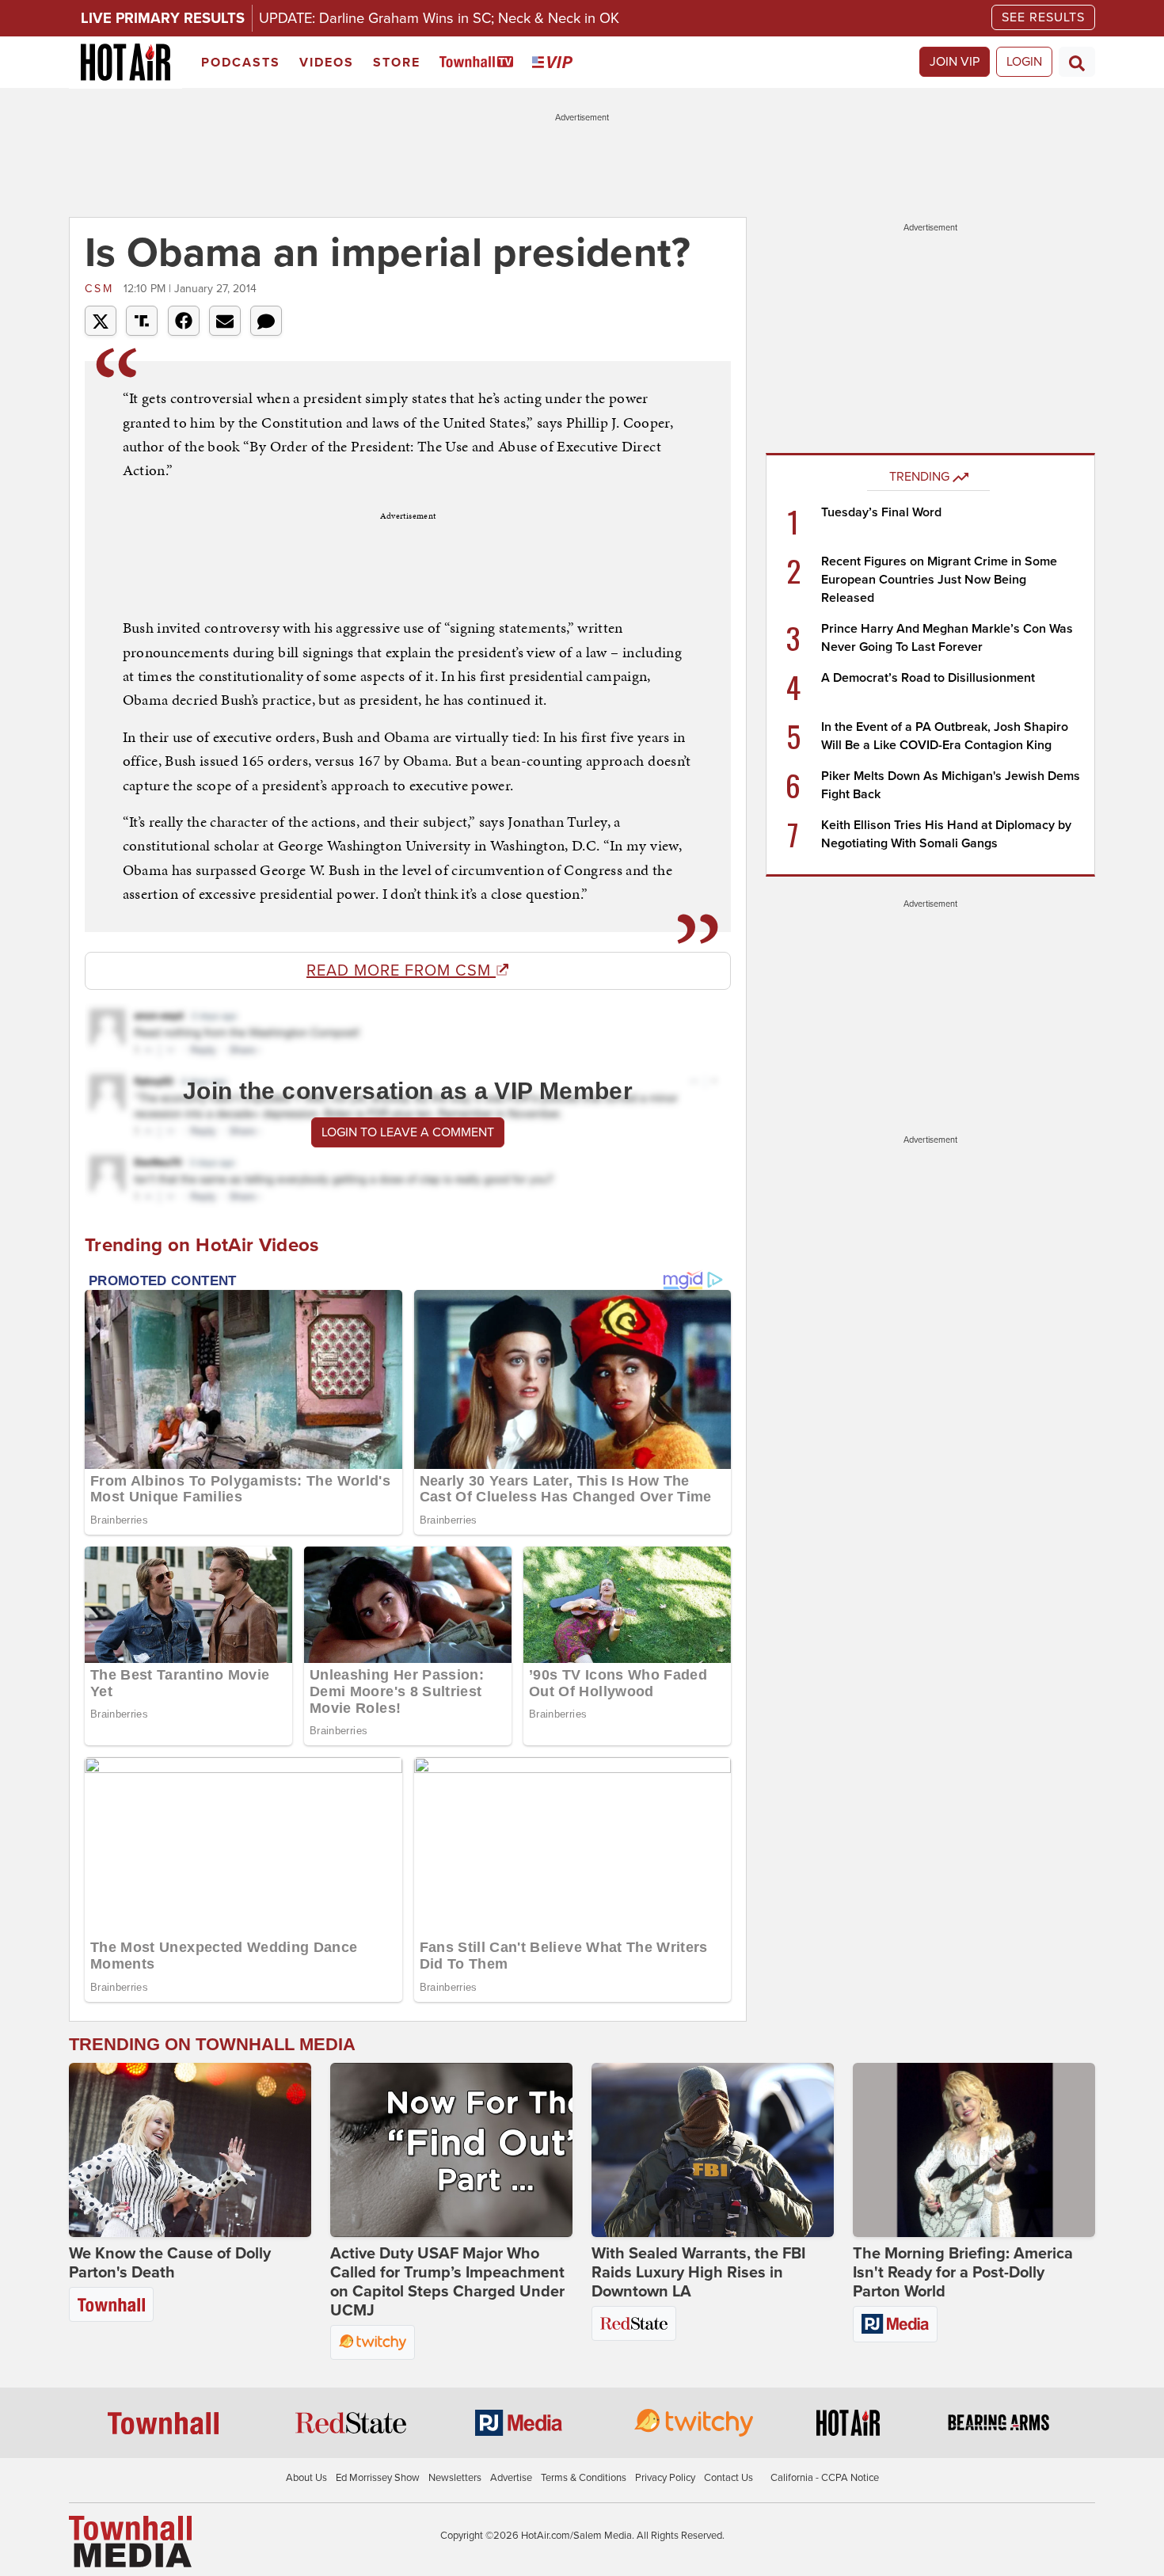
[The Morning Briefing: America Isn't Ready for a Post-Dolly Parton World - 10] (974, 2150)
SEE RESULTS (1043, 17)
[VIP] (555, 63)
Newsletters (455, 2478)
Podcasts (241, 63)
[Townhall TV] (479, 63)
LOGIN (1024, 62)
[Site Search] (1077, 62)
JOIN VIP (955, 62)
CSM (102, 289)
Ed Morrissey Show (378, 2478)
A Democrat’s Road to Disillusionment (928, 678)
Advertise (511, 2478)
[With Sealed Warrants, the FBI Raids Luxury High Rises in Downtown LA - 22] (713, 2150)
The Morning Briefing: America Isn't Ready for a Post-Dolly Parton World (963, 2273)
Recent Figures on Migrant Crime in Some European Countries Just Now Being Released (939, 580)
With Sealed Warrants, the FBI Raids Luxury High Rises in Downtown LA (698, 2273)
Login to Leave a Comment (408, 1132)
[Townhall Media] (130, 2541)
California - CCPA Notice (825, 2478)
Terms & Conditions (584, 2478)
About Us (306, 2478)
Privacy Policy (665, 2478)
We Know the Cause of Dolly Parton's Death (170, 2263)
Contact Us (728, 2478)
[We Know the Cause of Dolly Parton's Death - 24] (190, 2150)
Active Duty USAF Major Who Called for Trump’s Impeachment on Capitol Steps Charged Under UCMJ (447, 2282)
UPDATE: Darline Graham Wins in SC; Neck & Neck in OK (439, 18)
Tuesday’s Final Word (881, 512)
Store (397, 63)
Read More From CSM (401, 971)
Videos (327, 63)
